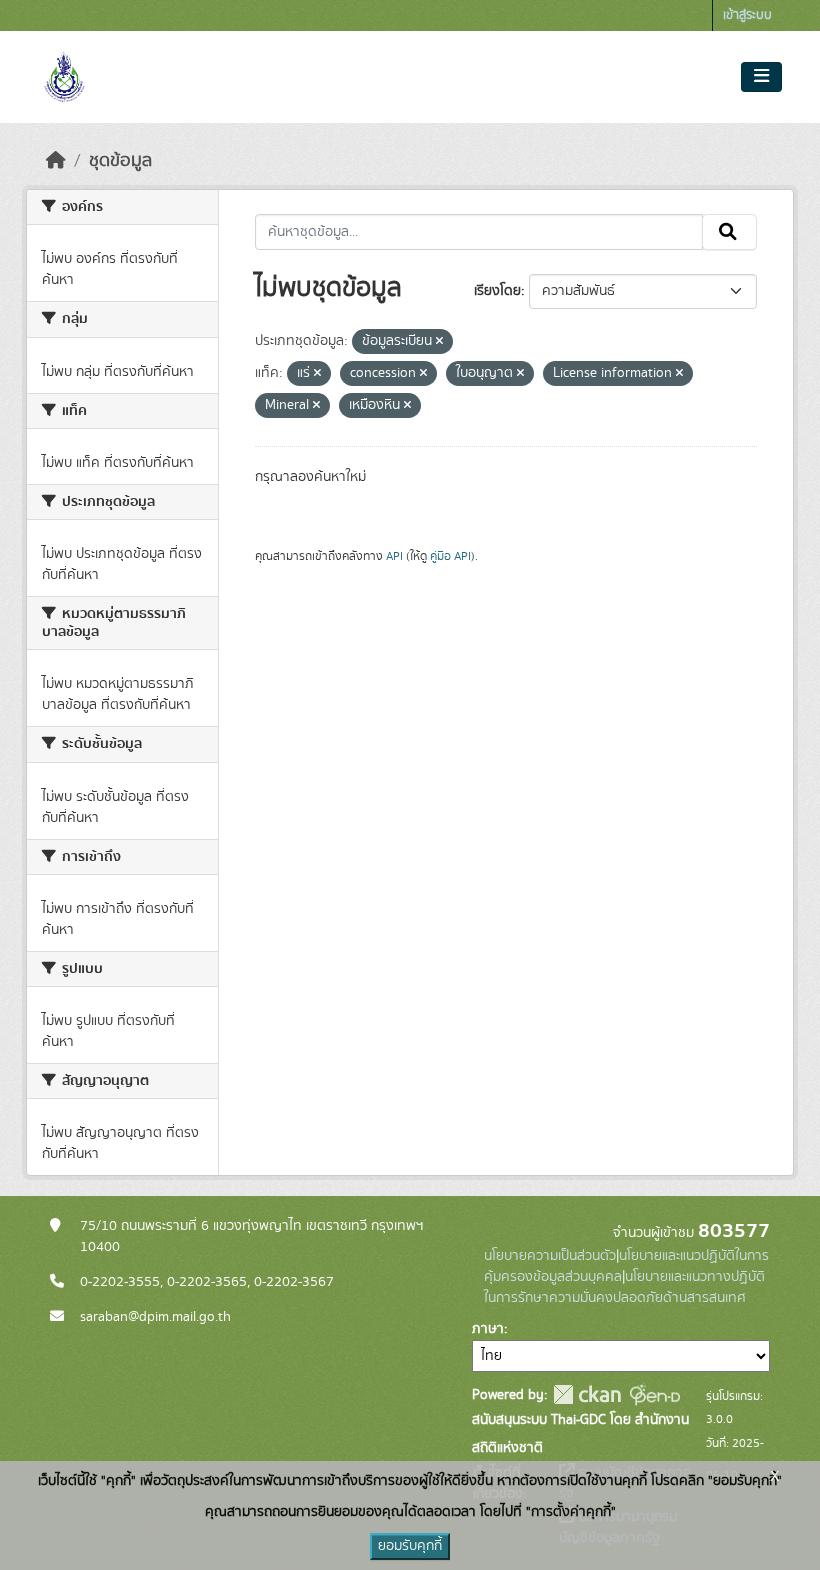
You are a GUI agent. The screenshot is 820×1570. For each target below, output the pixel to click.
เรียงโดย (497, 291)
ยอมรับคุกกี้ (410, 1546)
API (394, 556)
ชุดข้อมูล (120, 161)
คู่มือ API (450, 556)
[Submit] (729, 232)
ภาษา (488, 1329)
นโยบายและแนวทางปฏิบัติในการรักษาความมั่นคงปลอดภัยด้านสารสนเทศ (624, 1287)
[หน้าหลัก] (56, 161)
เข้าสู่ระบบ (747, 15)
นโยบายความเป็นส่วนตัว (550, 1256)
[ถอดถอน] (439, 342)
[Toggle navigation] (761, 77)
